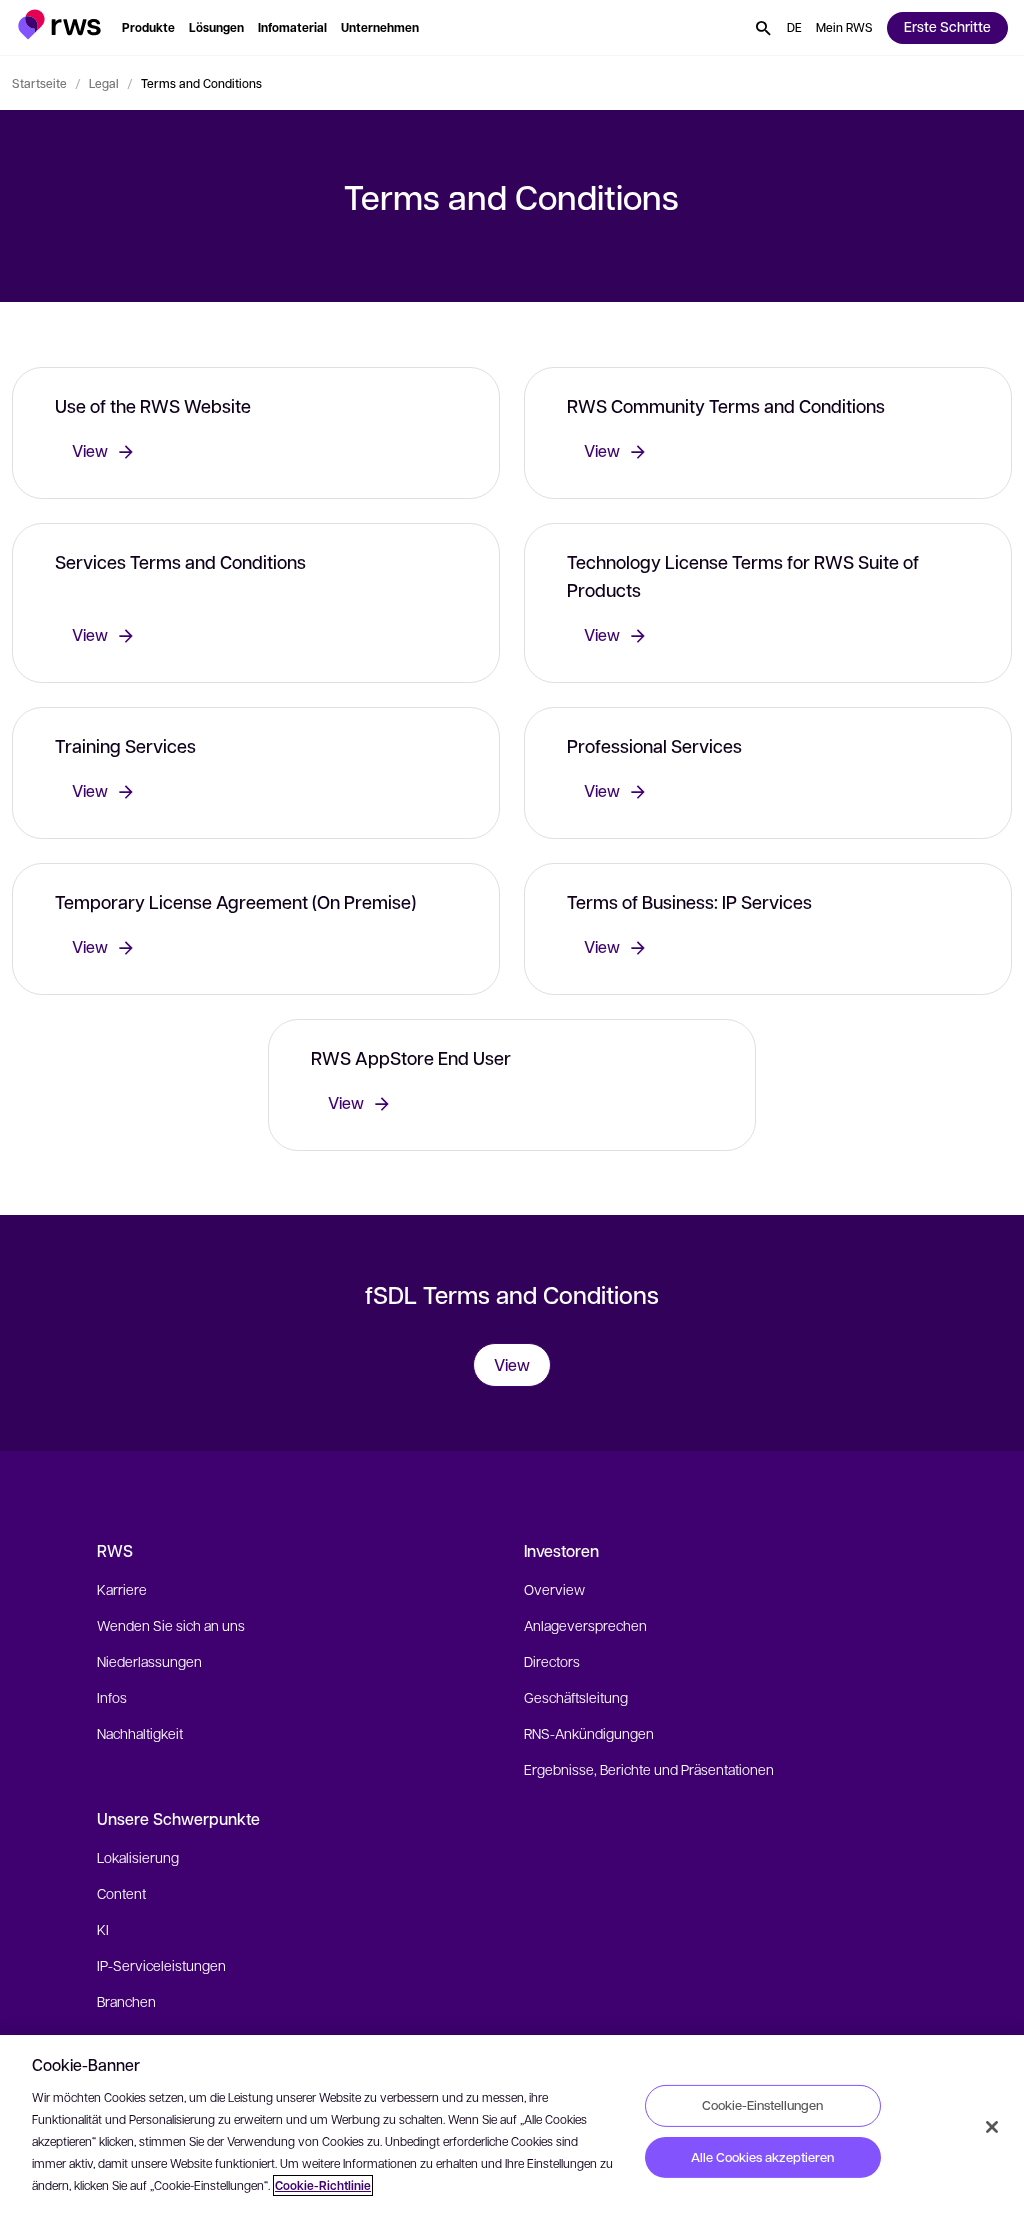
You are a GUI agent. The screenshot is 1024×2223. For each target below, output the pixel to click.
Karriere (122, 1589)
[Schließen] (992, 2127)
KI (103, 1929)
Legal (104, 83)
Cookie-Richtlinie (323, 2185)
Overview (554, 1589)
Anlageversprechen (585, 1625)
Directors (552, 1661)
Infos (112, 1697)
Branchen (126, 2001)
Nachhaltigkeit (140, 1733)
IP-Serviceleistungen (161, 1965)
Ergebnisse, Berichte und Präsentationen (649, 1769)
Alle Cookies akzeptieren (762, 2157)
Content (121, 1893)
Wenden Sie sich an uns (171, 1625)
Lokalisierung (138, 1857)
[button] (59, 24)
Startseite (39, 83)
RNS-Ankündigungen (589, 1733)
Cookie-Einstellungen (762, 2105)
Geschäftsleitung (576, 1697)
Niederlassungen (149, 1661)
